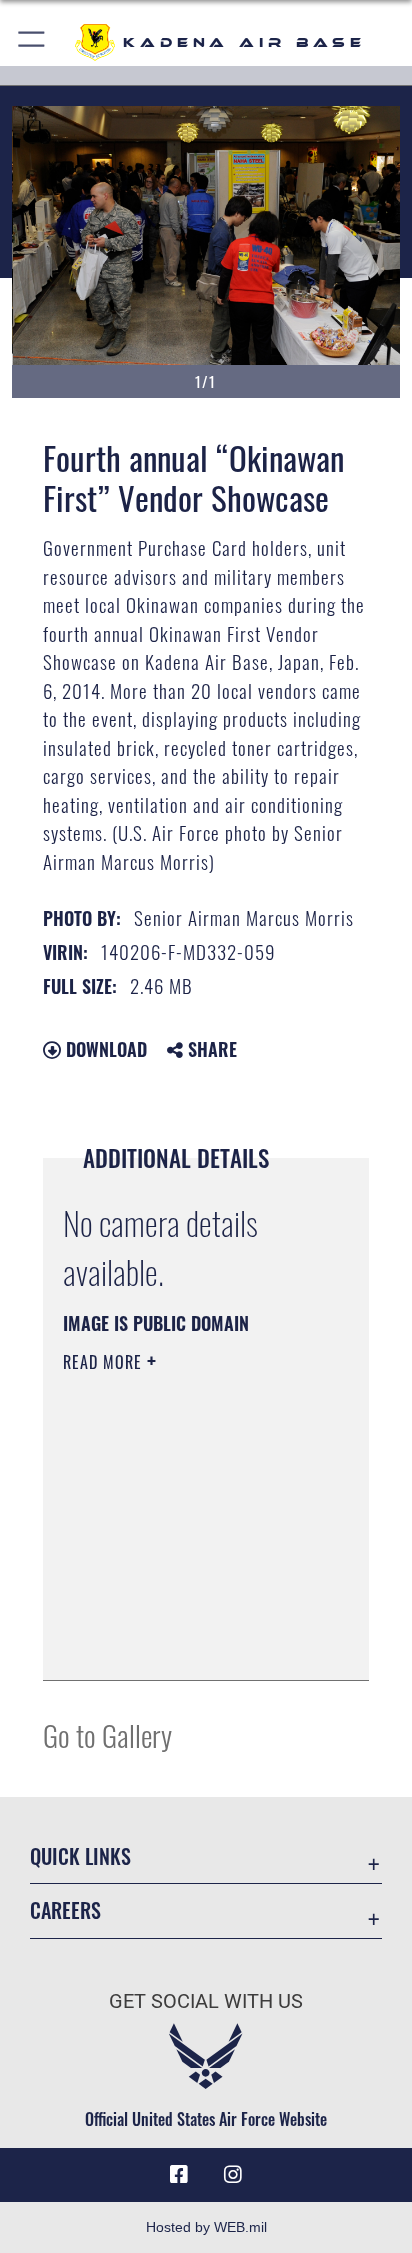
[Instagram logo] (233, 2175)
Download (104, 1049)
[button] (32, 42)
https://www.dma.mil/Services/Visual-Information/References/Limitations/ (184, 1643)
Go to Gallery (107, 1734)
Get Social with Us (206, 2001)
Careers (65, 1910)
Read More (105, 1362)
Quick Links (80, 1856)
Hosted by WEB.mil (206, 2227)
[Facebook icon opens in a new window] (179, 2175)
